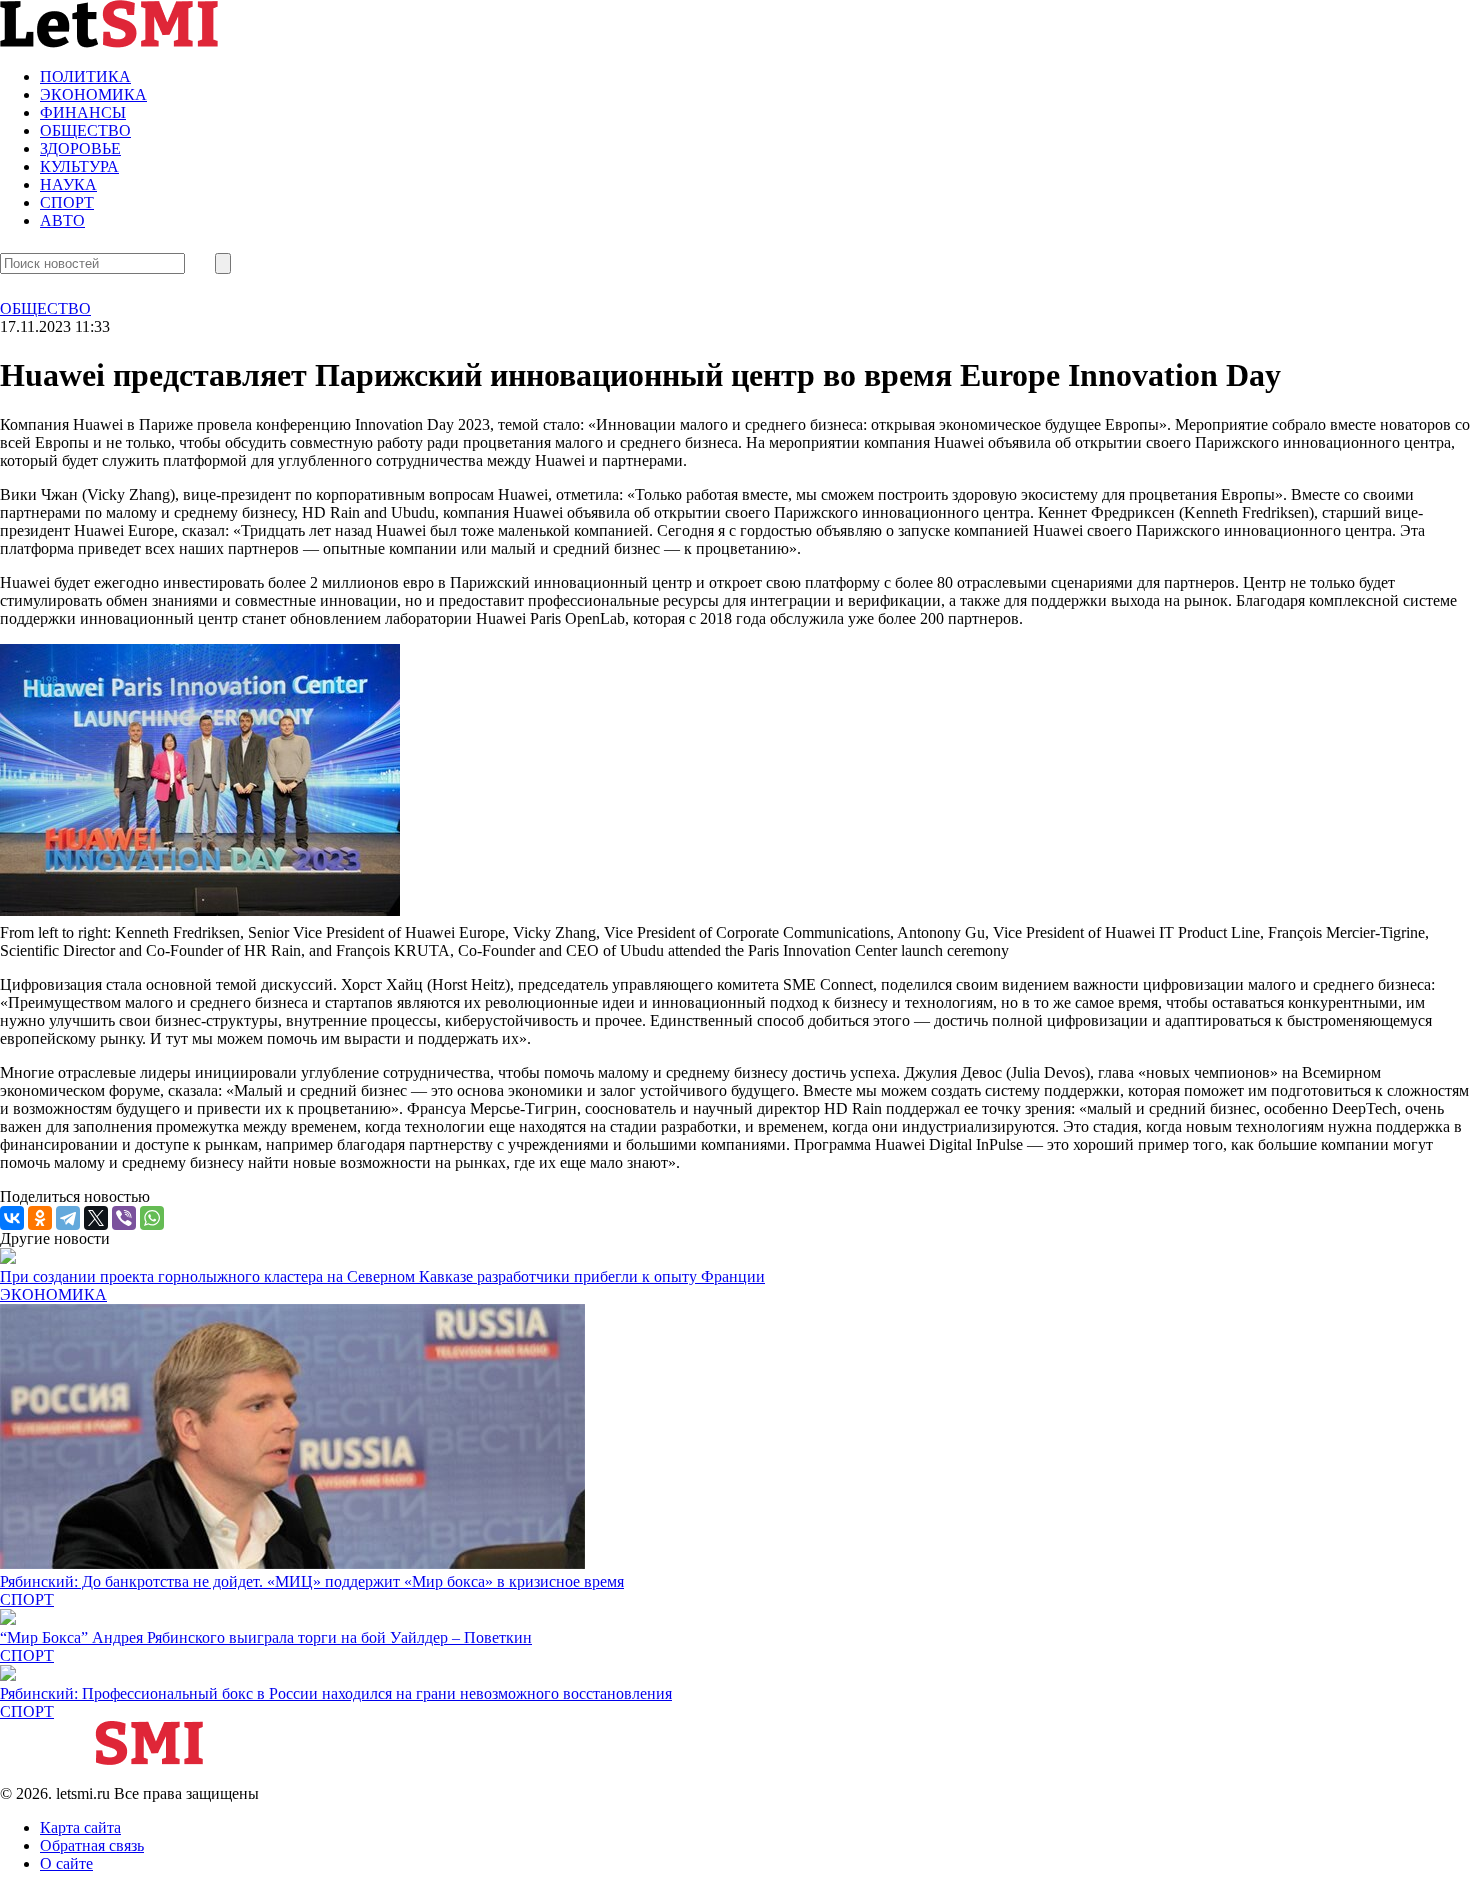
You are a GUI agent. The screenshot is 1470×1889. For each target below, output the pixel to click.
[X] (96, 1218)
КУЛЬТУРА (79, 166)
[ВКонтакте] (12, 1218)
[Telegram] (68, 1218)
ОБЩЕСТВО (85, 130)
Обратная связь (92, 1845)
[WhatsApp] (152, 1218)
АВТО (62, 220)
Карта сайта (80, 1827)
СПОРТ (67, 202)
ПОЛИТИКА (85, 76)
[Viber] (124, 1218)
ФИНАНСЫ (83, 112)
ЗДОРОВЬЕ (80, 148)
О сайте (66, 1863)
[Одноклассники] (40, 1218)
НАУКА (68, 184)
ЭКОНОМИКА (93, 94)
